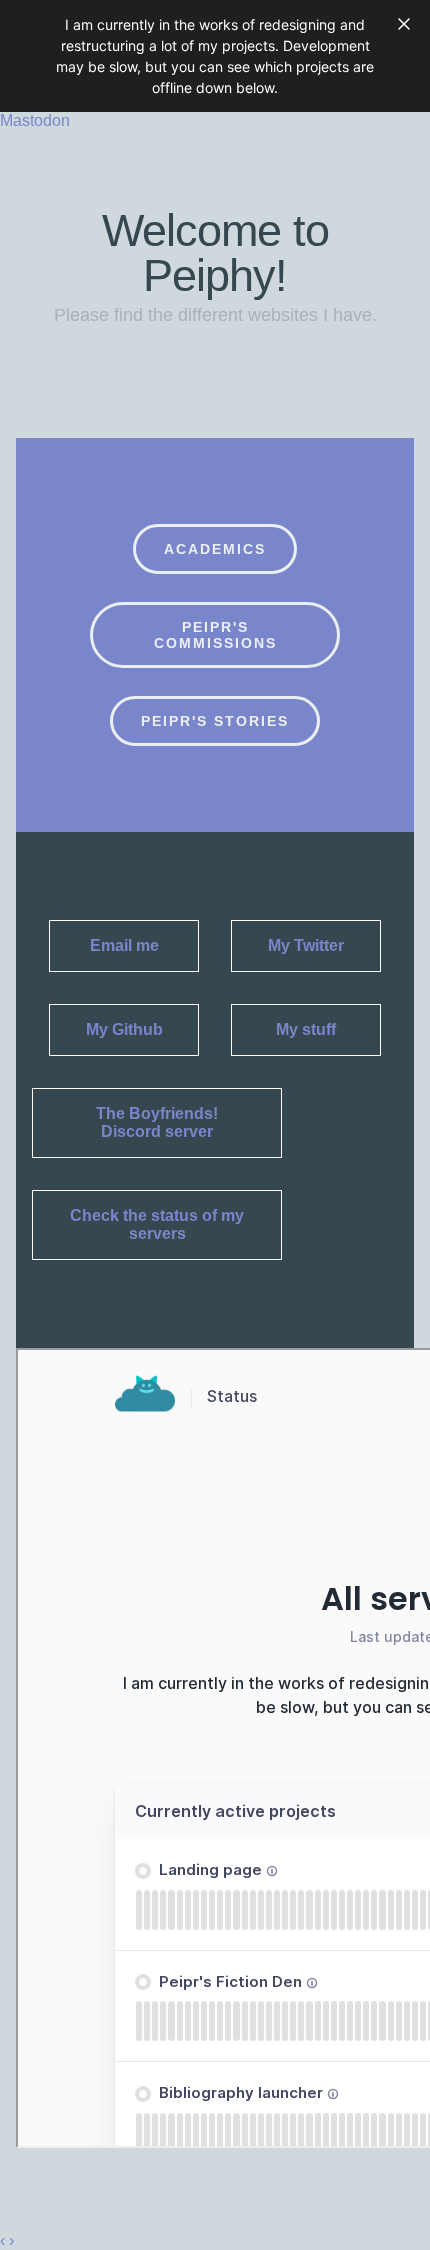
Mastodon (35, 120)
